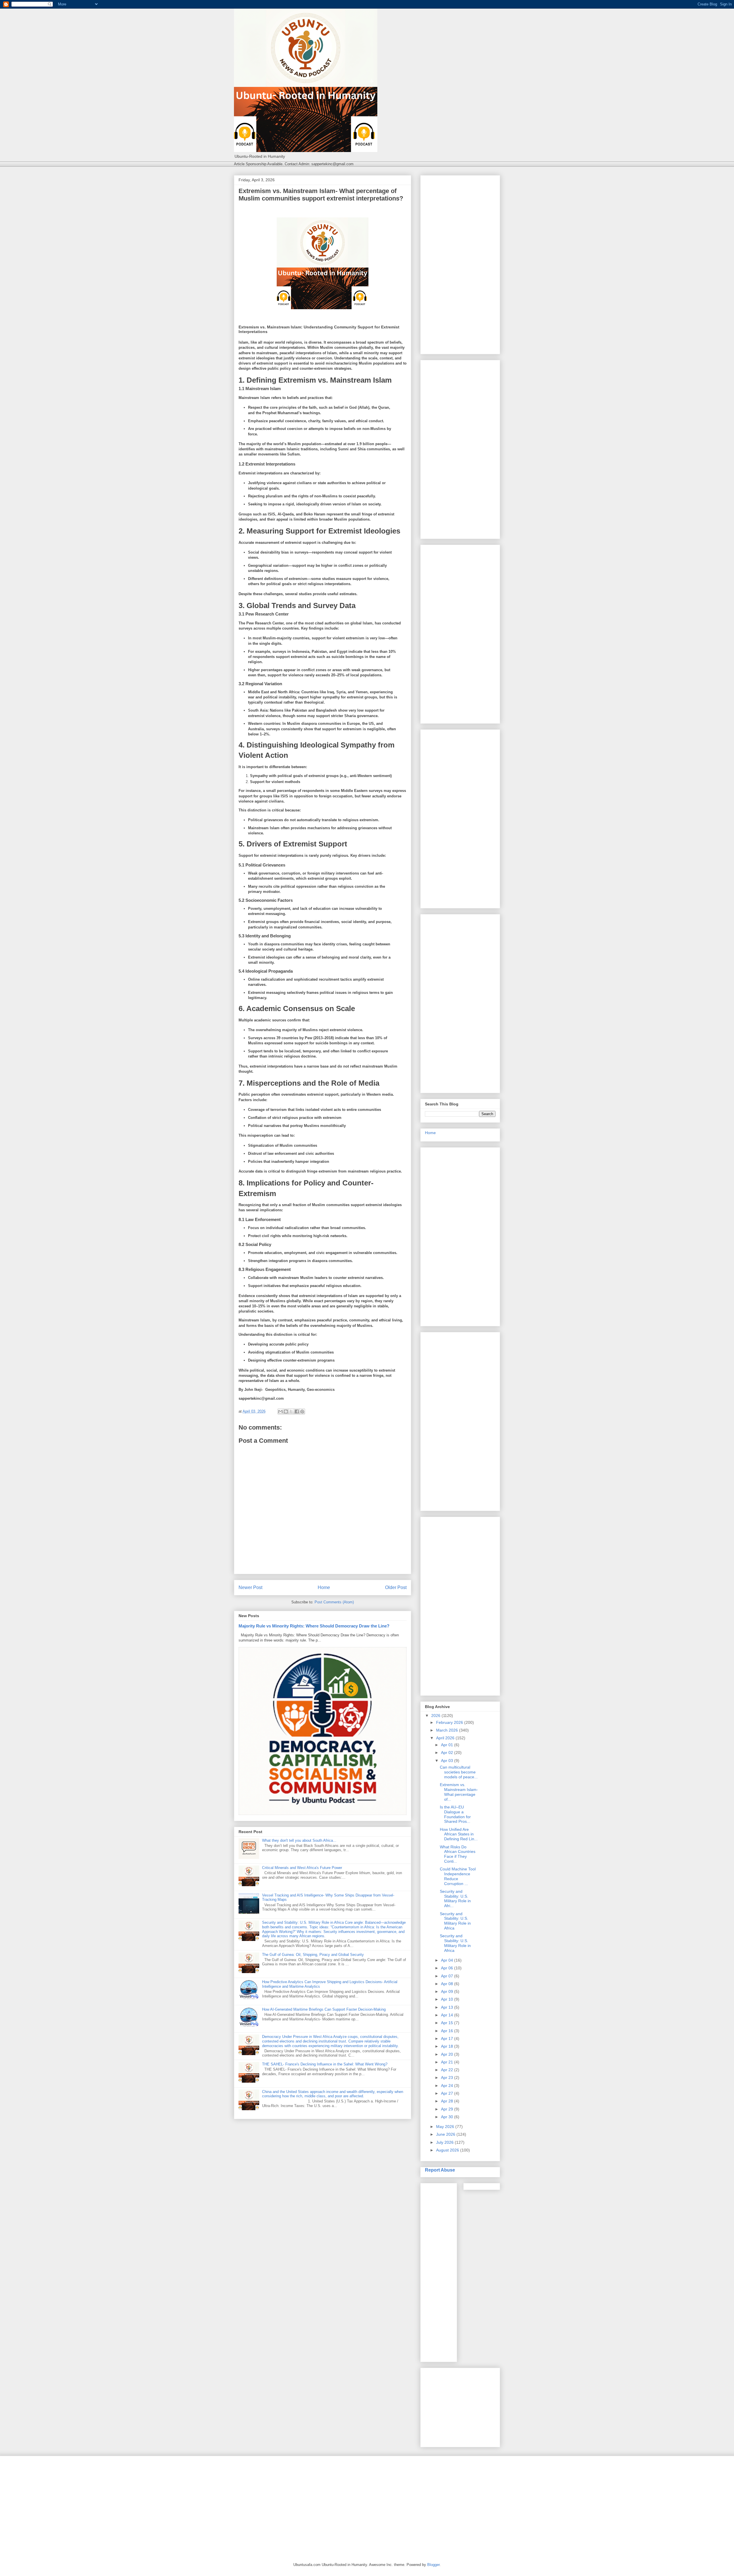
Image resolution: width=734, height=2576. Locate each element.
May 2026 (446, 2127)
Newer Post (250, 1587)
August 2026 (448, 2150)
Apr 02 (448, 1753)
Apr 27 (448, 2093)
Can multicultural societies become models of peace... (459, 1772)
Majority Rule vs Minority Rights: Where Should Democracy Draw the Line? (314, 1626)
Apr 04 (448, 1960)
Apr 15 (448, 2023)
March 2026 (448, 1730)
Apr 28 (448, 2101)
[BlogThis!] (286, 1411)
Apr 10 (448, 1999)
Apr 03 (448, 1761)
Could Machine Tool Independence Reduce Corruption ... (458, 1876)
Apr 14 (448, 2015)
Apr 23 (448, 2077)
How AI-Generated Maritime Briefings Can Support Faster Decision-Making (324, 2009)
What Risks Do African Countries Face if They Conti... (458, 1854)
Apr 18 (448, 2046)
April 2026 (446, 1738)
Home (324, 1587)
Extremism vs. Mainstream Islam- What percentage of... (459, 1792)
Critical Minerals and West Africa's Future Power (302, 1868)
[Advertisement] (460, 264)
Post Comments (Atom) (334, 1602)
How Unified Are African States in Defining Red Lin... (459, 1834)
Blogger (433, 2565)
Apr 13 (448, 2007)
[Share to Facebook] (297, 1411)
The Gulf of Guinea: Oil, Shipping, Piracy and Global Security (313, 1955)
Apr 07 (448, 1976)
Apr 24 (448, 2086)
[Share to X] (291, 1411)
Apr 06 (448, 1968)
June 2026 (446, 2134)
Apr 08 (448, 1984)
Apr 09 (448, 1991)
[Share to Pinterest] (302, 1411)
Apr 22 (448, 2070)
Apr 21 (448, 2062)
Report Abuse (440, 2170)
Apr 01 (448, 1745)
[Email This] (280, 1411)
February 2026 (450, 1722)
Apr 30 (448, 2117)
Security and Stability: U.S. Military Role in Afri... (455, 1899)
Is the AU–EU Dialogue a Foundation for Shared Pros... (455, 1814)
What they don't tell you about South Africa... (299, 1840)
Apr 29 (448, 2109)
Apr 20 (448, 2054)
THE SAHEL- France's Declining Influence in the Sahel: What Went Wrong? (325, 2064)
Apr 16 (448, 2031)
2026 (436, 1716)
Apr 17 (448, 2038)
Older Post (396, 1587)
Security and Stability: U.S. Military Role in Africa (455, 1921)
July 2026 (445, 2142)
